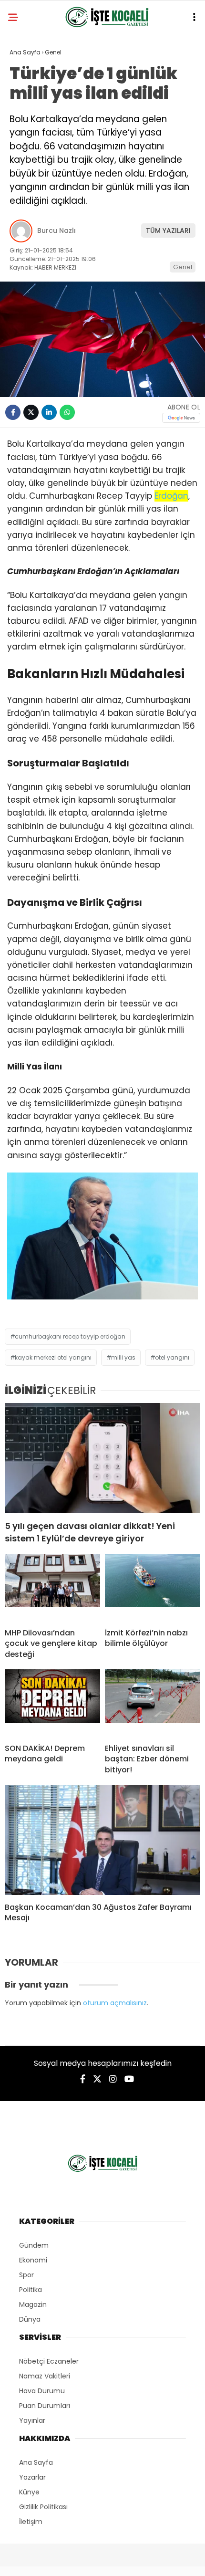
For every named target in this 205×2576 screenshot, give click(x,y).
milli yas (123, 1357)
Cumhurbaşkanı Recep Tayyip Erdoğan (70, 1336)
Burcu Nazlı (56, 230)
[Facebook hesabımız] (83, 2079)
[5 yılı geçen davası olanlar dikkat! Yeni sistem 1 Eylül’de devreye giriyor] (102, 1458)
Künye (29, 2492)
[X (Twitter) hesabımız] (97, 2079)
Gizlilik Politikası (43, 2507)
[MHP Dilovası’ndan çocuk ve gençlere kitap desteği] (52, 1587)
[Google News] (181, 418)
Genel (183, 267)
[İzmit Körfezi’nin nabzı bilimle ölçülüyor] (153, 1587)
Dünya (30, 2319)
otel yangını (172, 1357)
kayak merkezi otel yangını (53, 1357)
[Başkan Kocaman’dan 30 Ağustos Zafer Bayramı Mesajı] (102, 1840)
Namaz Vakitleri (45, 2376)
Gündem (34, 2245)
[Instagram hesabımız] (113, 2079)
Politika (31, 2290)
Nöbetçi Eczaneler (49, 2361)
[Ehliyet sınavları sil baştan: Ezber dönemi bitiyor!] (153, 1703)
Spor (26, 2275)
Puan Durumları (45, 2406)
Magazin (33, 2304)
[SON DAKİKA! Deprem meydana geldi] (52, 1703)
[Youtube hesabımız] (129, 2079)
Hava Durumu (42, 2391)
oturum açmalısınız (115, 2003)
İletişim (31, 2522)
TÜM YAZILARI (168, 230)
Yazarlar (32, 2477)
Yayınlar (32, 2420)
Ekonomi (33, 2260)
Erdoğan (171, 496)
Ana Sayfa (36, 2462)
